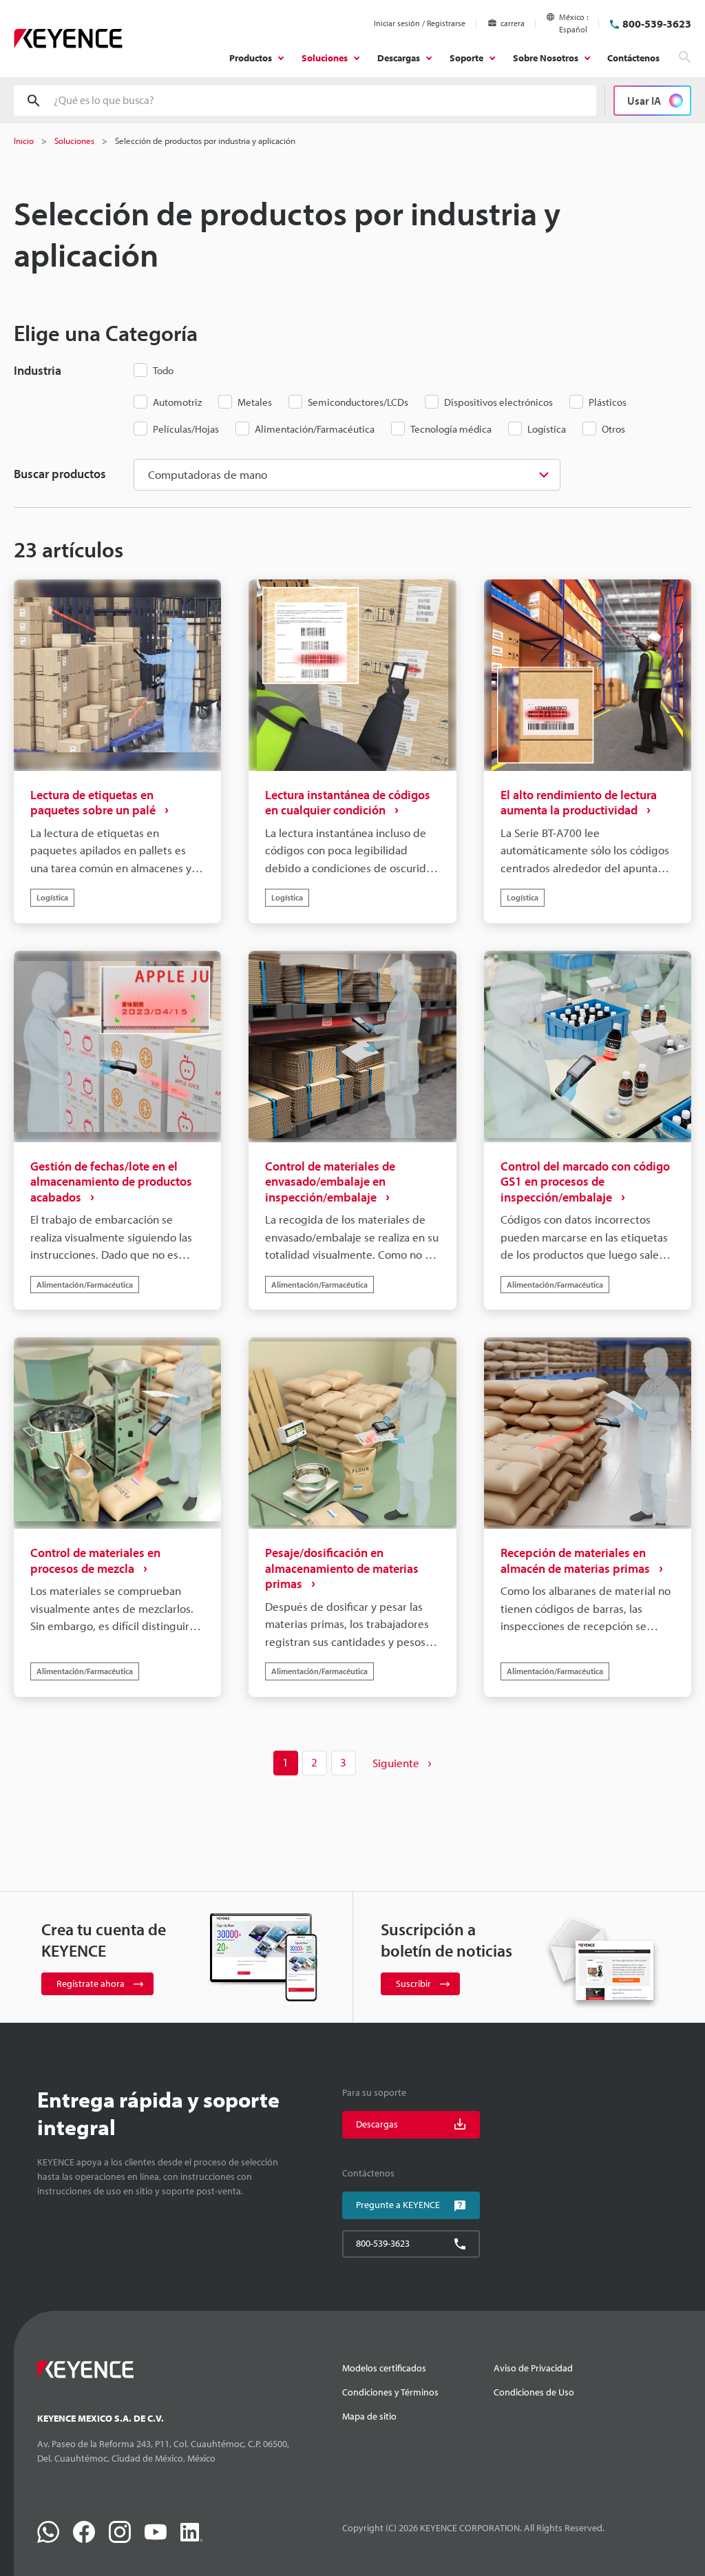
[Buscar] (685, 57)
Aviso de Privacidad (533, 2368)
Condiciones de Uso (534, 2392)
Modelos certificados (384, 2368)
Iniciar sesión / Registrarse (420, 23)
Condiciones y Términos (390, 2392)
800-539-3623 (657, 23)
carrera (513, 23)
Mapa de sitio (369, 2416)
